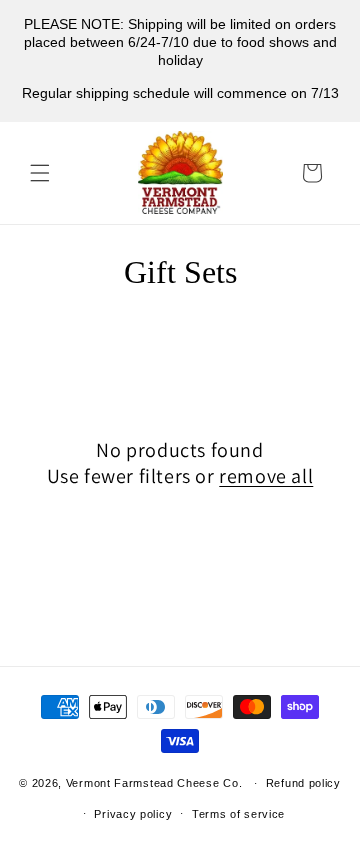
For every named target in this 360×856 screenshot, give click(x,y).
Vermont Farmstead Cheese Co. (156, 783)
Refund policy (303, 783)
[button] (40, 173)
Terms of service (238, 814)
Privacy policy (133, 814)
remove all (266, 476)
